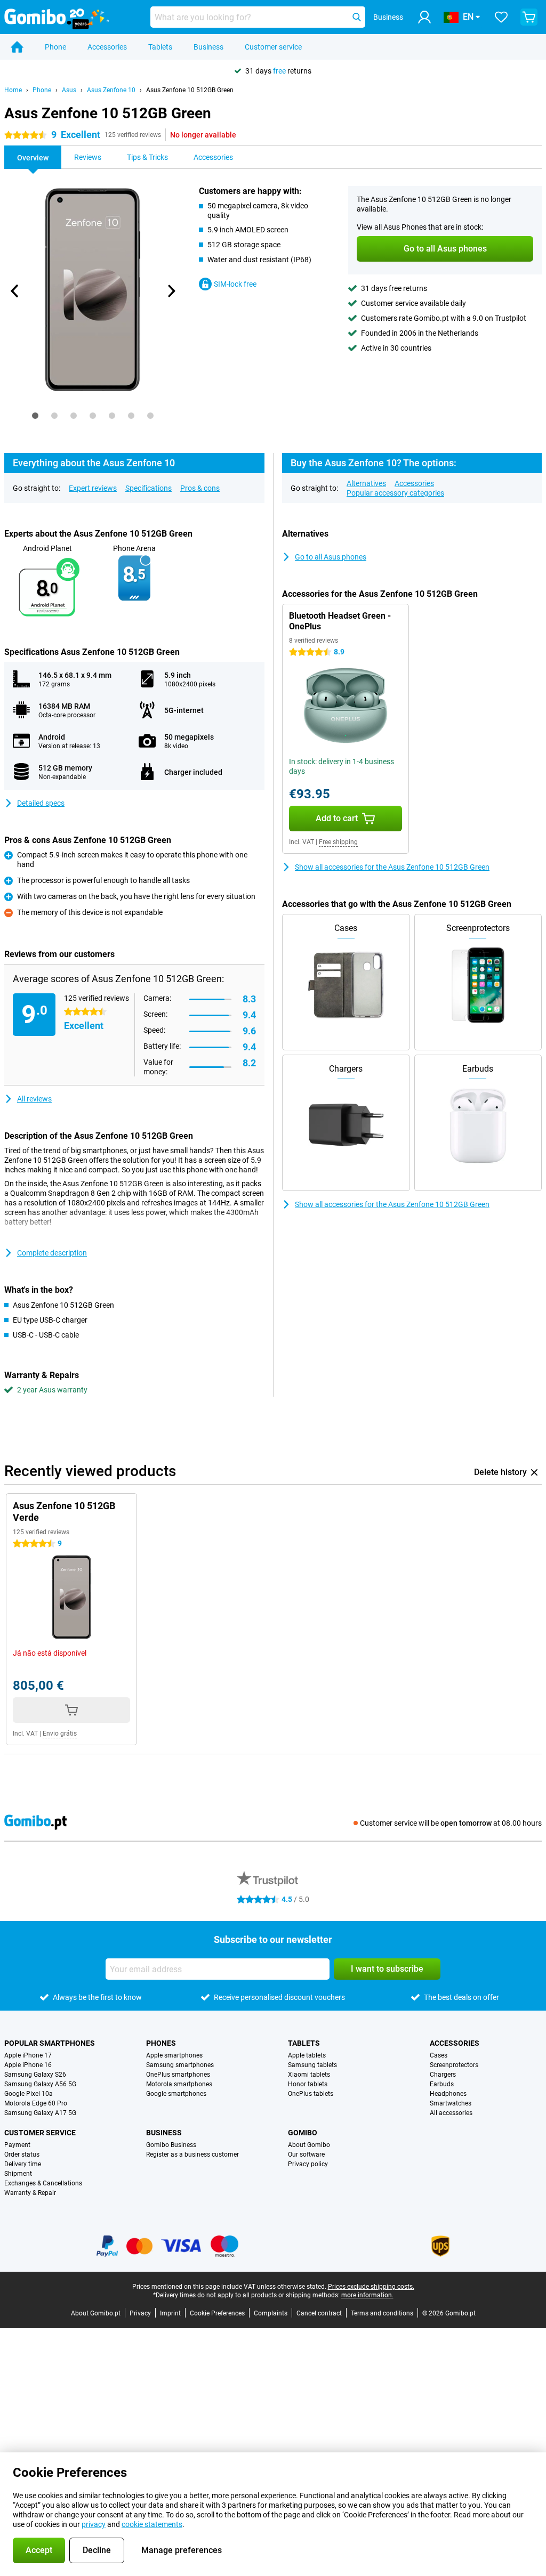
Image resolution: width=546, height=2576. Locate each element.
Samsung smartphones (180, 2065)
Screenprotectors (454, 2065)
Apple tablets (307, 2055)
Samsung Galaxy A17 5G (40, 2113)
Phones (161, 2043)
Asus (69, 90)
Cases (439, 2055)
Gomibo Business (171, 2145)
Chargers (443, 2075)
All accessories (451, 2113)
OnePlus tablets (311, 2094)
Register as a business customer (192, 2154)
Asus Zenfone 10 (111, 90)
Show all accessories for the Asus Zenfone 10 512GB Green (392, 867)
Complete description (52, 1253)
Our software (306, 2154)
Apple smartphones (174, 2055)
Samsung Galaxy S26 (35, 2075)
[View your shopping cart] (529, 17)
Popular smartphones (50, 2043)
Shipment (18, 2174)
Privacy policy (308, 2164)
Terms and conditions (382, 2313)
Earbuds (442, 2084)
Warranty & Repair (30, 2193)
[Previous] (15, 291)
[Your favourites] (501, 17)
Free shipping (338, 842)
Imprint (170, 2313)
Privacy (140, 2313)
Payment (17, 2145)
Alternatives (366, 483)
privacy (94, 2524)
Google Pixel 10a (29, 2094)
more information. (367, 2295)
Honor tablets (308, 2084)
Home (13, 90)
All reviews (34, 1099)
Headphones (448, 2094)
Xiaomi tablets (309, 2075)
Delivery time (23, 2164)
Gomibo (303, 2133)
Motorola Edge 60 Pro (36, 2103)
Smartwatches (451, 2103)
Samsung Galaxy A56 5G (40, 2084)
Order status (22, 2154)
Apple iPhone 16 (28, 2065)
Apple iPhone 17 (28, 2055)
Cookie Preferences (217, 2313)
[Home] (17, 47)
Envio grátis (60, 1733)
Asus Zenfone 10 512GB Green (190, 90)
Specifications (148, 488)
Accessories (107, 47)
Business (208, 47)
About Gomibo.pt (96, 2313)
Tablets (160, 47)
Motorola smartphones (179, 2084)
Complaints (271, 2313)
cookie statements (152, 2524)
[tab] (35, 416)
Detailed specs (41, 803)
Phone (55, 47)
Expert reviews (93, 488)
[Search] (357, 17)
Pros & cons (200, 488)
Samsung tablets (312, 2065)
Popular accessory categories (395, 493)
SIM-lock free (235, 284)
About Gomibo (309, 2145)
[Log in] (424, 17)
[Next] (171, 291)
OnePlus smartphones (178, 2075)
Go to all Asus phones (331, 557)
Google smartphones (176, 2094)
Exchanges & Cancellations (43, 2183)
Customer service (273, 47)
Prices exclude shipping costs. (371, 2287)
